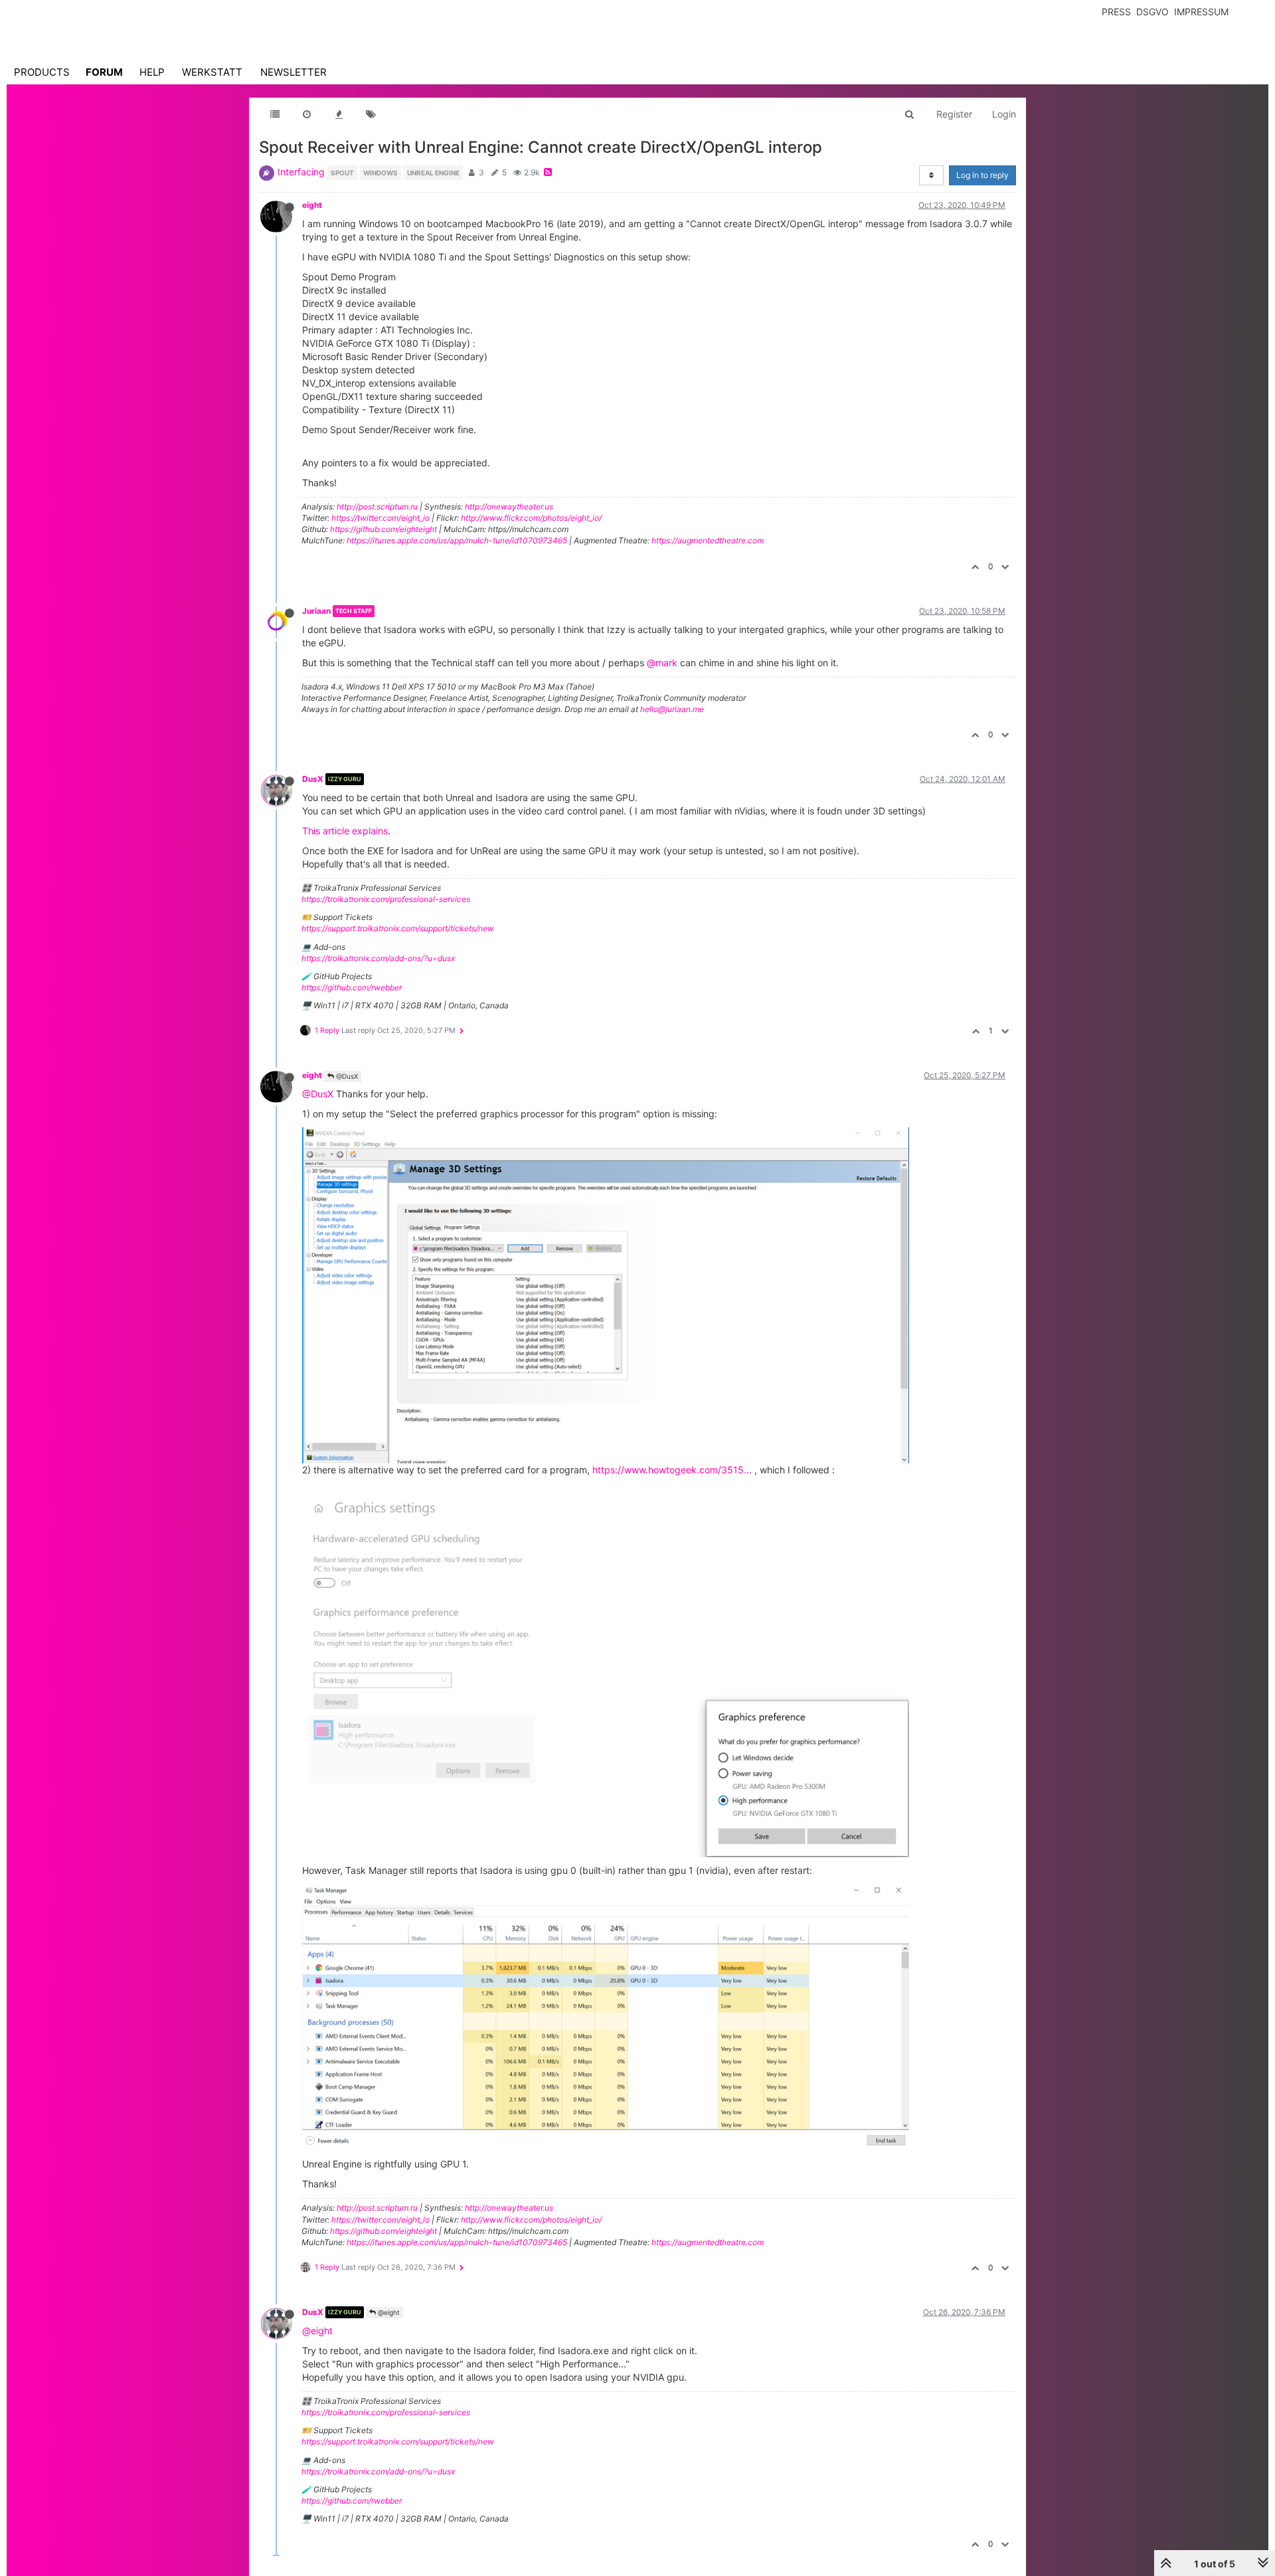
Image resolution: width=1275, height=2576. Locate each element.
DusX (313, 779)
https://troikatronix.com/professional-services (386, 899)
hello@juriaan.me (672, 709)
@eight (388, 2312)
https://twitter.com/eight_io (381, 518)
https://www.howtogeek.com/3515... (672, 1470)
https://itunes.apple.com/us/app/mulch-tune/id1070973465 (457, 540)
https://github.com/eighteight (383, 529)
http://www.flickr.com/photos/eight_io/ (531, 518)
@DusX (346, 1076)
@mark (662, 663)
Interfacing (301, 172)
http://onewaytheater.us (509, 506)
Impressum (1201, 12)
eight (312, 205)
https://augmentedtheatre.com (708, 540)
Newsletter (294, 72)
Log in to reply (982, 175)
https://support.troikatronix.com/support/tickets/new (398, 928)
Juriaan (316, 611)
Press (1116, 12)
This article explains (345, 831)
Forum (104, 72)
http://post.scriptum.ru (377, 506)
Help (152, 72)
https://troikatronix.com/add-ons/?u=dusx (378, 958)
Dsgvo (1152, 12)
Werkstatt (212, 72)
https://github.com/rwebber (352, 987)
